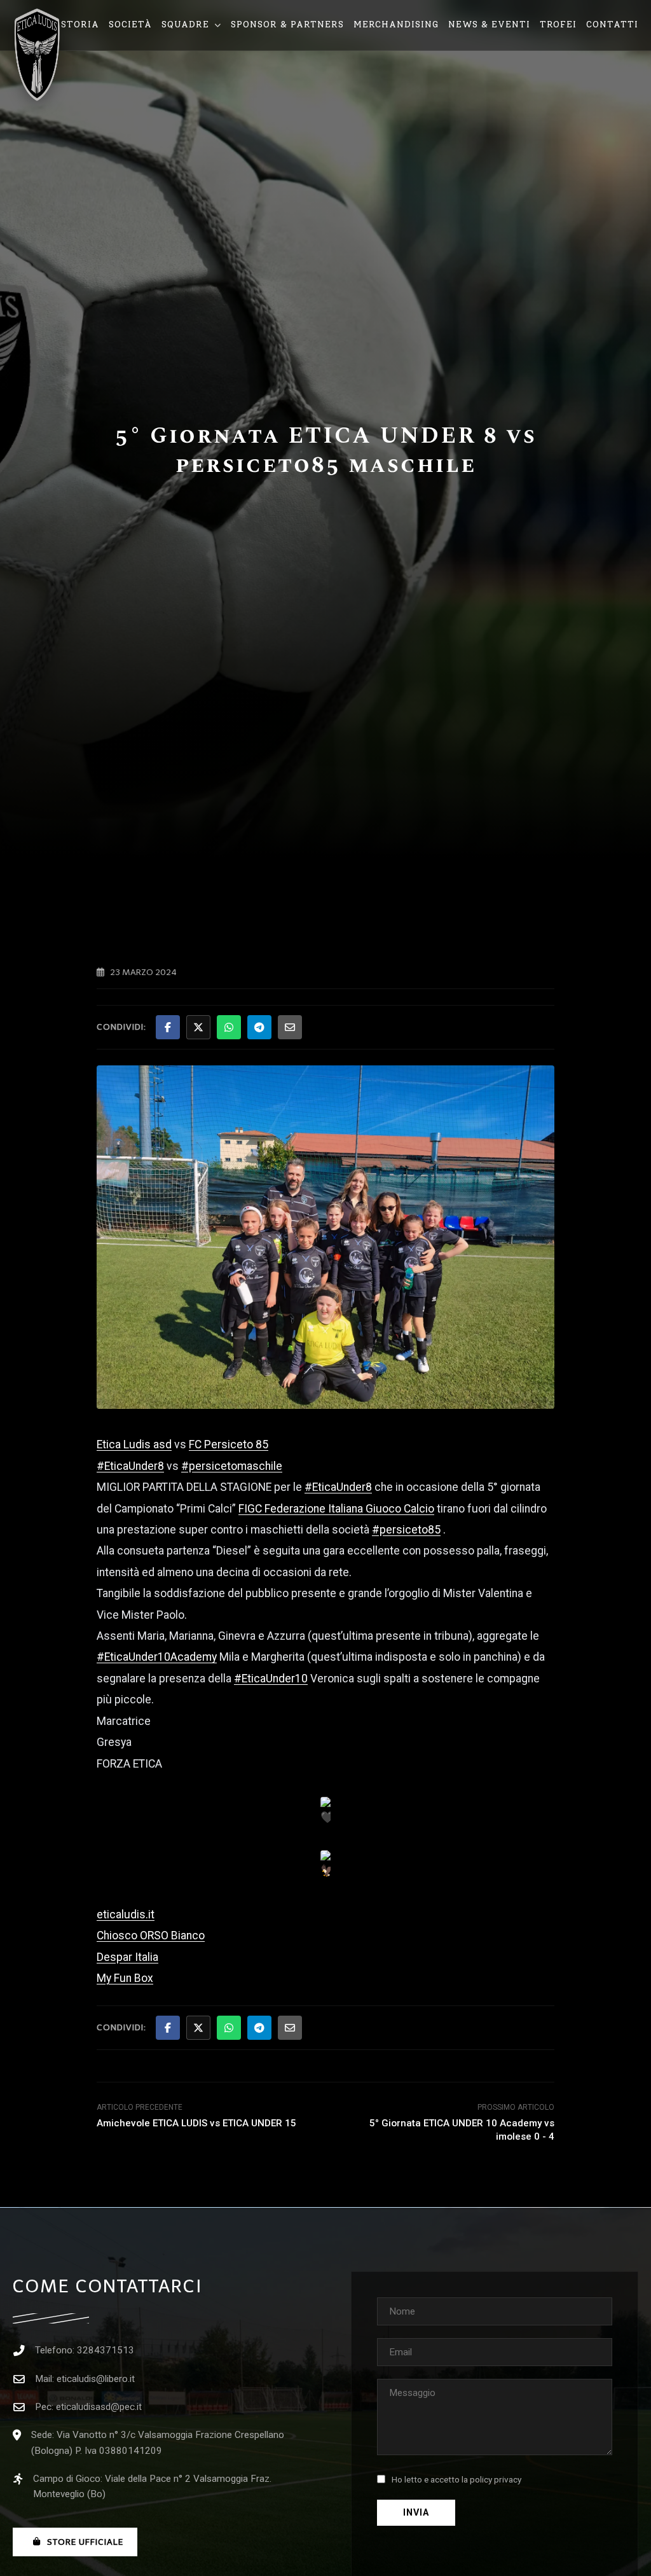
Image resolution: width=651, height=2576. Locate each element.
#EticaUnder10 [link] (271, 1679)
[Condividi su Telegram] (259, 1027)
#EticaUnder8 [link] (130, 1466)
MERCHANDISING (396, 24)
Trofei (558, 24)
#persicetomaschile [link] (232, 1466)
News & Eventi (489, 24)
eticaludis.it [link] (126, 1915)
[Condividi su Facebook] (168, 1027)
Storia (80, 24)
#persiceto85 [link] (406, 1530)
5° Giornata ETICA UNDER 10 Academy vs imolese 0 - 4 (462, 2130)
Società (130, 24)
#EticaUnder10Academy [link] (157, 1657)
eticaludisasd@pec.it (99, 2407)
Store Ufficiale (85, 2542)
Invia (416, 2513)
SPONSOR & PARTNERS (287, 24)
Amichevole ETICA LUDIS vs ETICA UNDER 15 (196, 2123)
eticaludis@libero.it (96, 2379)
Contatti (612, 24)
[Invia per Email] (290, 1027)
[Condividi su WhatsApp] (229, 1027)
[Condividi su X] (198, 1027)
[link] (134, 1444)
